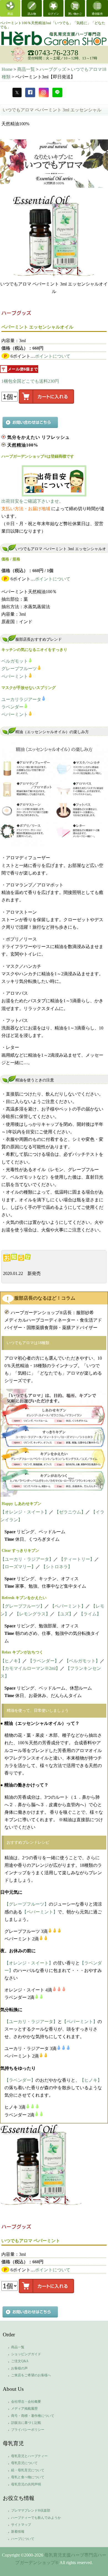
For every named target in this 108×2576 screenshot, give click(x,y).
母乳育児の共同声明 (26, 2484)
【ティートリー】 (77, 1559)
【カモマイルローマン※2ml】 (30, 1668)
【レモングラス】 (32, 1614)
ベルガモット (15, 661)
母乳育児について (24, 2463)
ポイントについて (53, 356)
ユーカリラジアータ (21, 699)
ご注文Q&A (20, 2361)
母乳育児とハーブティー (29, 2456)
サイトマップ (21, 2525)
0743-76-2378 (56, 53)
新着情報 (18, 2532)
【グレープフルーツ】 (22, 1606)
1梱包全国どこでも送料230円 (30, 381)
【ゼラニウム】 (70, 1512)
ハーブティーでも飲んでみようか (36, 2518)
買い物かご (75, 14)
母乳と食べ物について (28, 2477)
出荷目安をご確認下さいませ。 (32, 501)
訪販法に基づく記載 (26, 2423)
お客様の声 (19, 2368)
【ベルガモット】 (82, 1661)
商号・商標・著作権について (33, 2416)
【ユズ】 (65, 1614)
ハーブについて (23, 2539)
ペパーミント (15, 676)
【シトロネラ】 (57, 1567)
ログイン (53, 14)
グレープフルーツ (19, 669)
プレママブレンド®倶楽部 (31, 2510)
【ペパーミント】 (68, 1606)
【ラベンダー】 (43, 1661)
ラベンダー (12, 707)
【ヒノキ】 (11, 1661)
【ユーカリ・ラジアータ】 (27, 1559)
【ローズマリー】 (18, 1567)
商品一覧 (18, 2347)
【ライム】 (90, 1614)
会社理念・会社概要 (26, 2402)
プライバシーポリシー (28, 2430)
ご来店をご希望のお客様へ (31, 2375)
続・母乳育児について (28, 2470)
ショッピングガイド (26, 2354)
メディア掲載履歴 (24, 2409)
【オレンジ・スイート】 (25, 1512)
